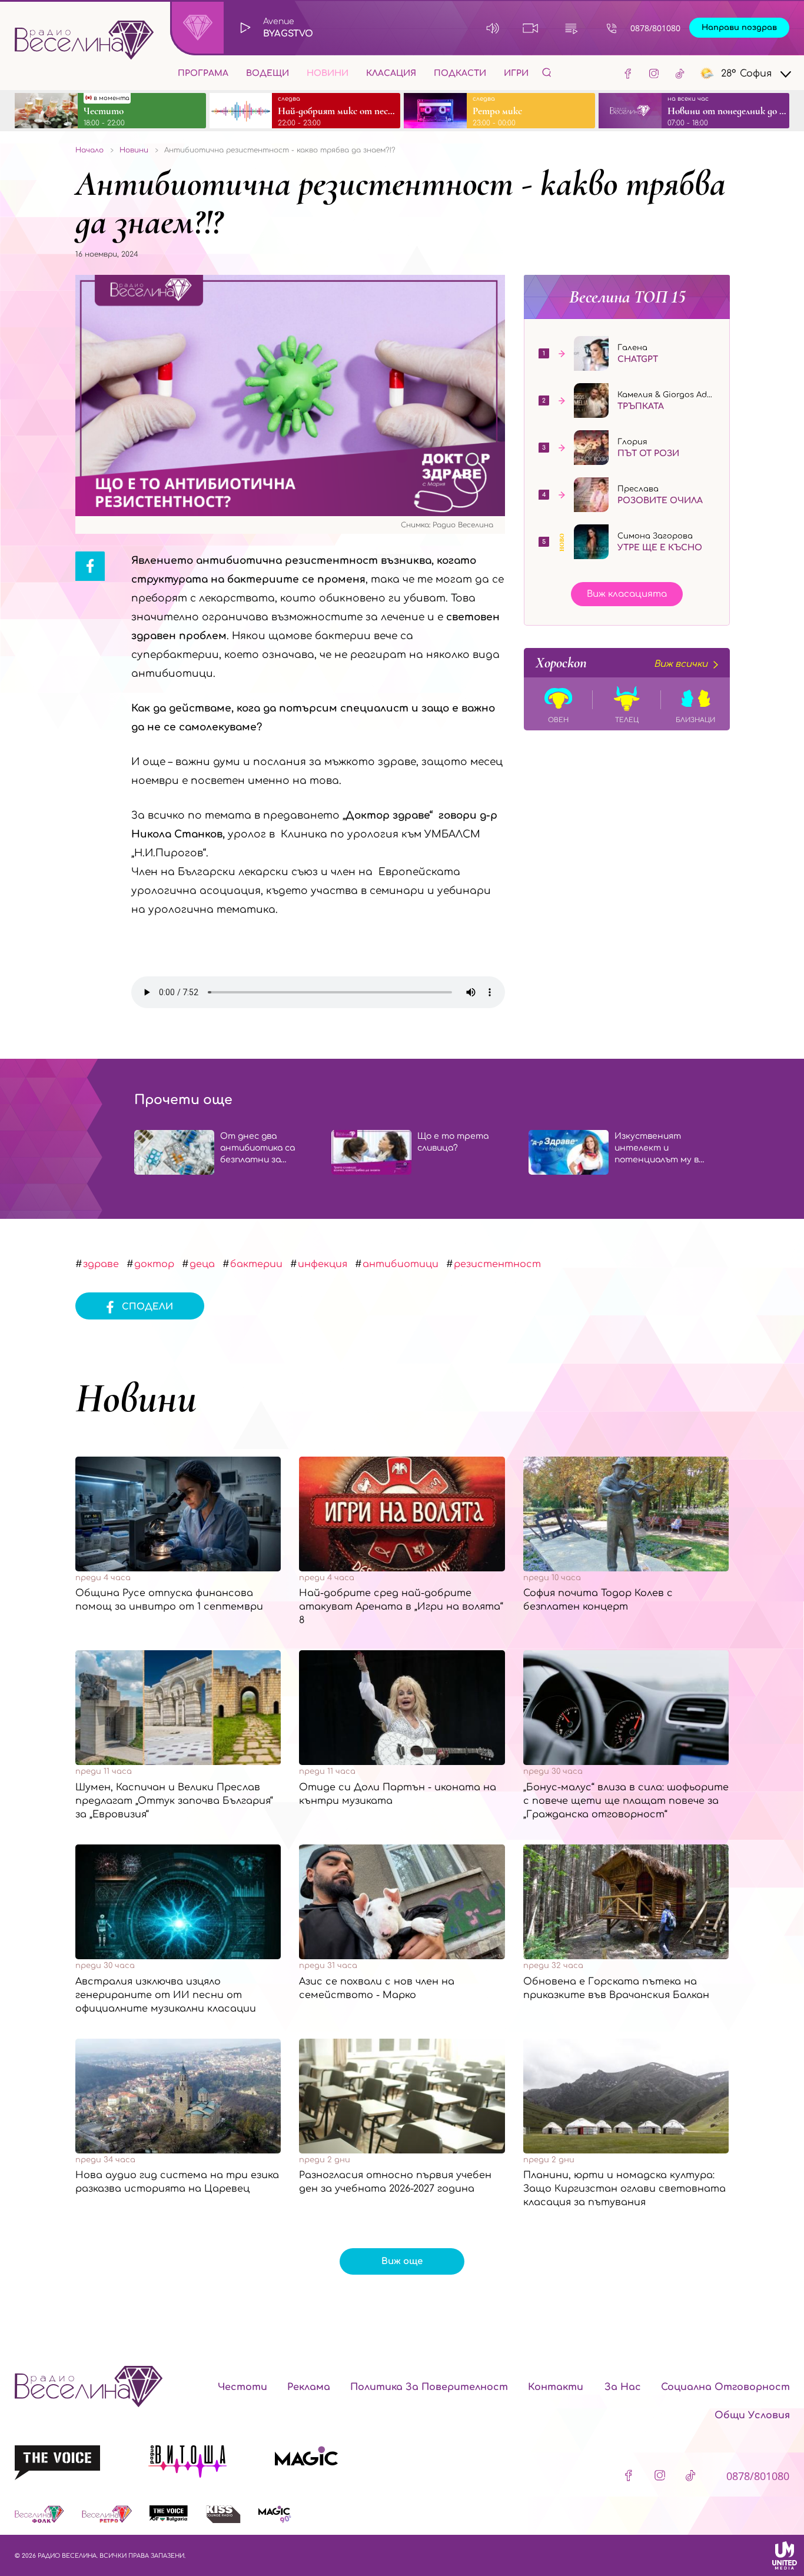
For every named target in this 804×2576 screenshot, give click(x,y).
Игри (516, 73)
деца (202, 1264)
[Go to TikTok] (680, 73)
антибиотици (401, 1264)
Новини (328, 73)
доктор (154, 1264)
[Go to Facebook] (628, 73)
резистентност (497, 1264)
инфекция (323, 1264)
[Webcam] (531, 28)
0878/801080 (655, 28)
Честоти (242, 2387)
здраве (101, 1264)
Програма (203, 73)
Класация (391, 73)
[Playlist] (571, 28)
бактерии (256, 1264)
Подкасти (460, 73)
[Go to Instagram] (654, 73)
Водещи (268, 73)
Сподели (147, 1307)
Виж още (402, 2261)
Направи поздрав (739, 28)
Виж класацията (627, 594)
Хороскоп (622, 663)
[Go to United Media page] (785, 2555)
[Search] (547, 72)
